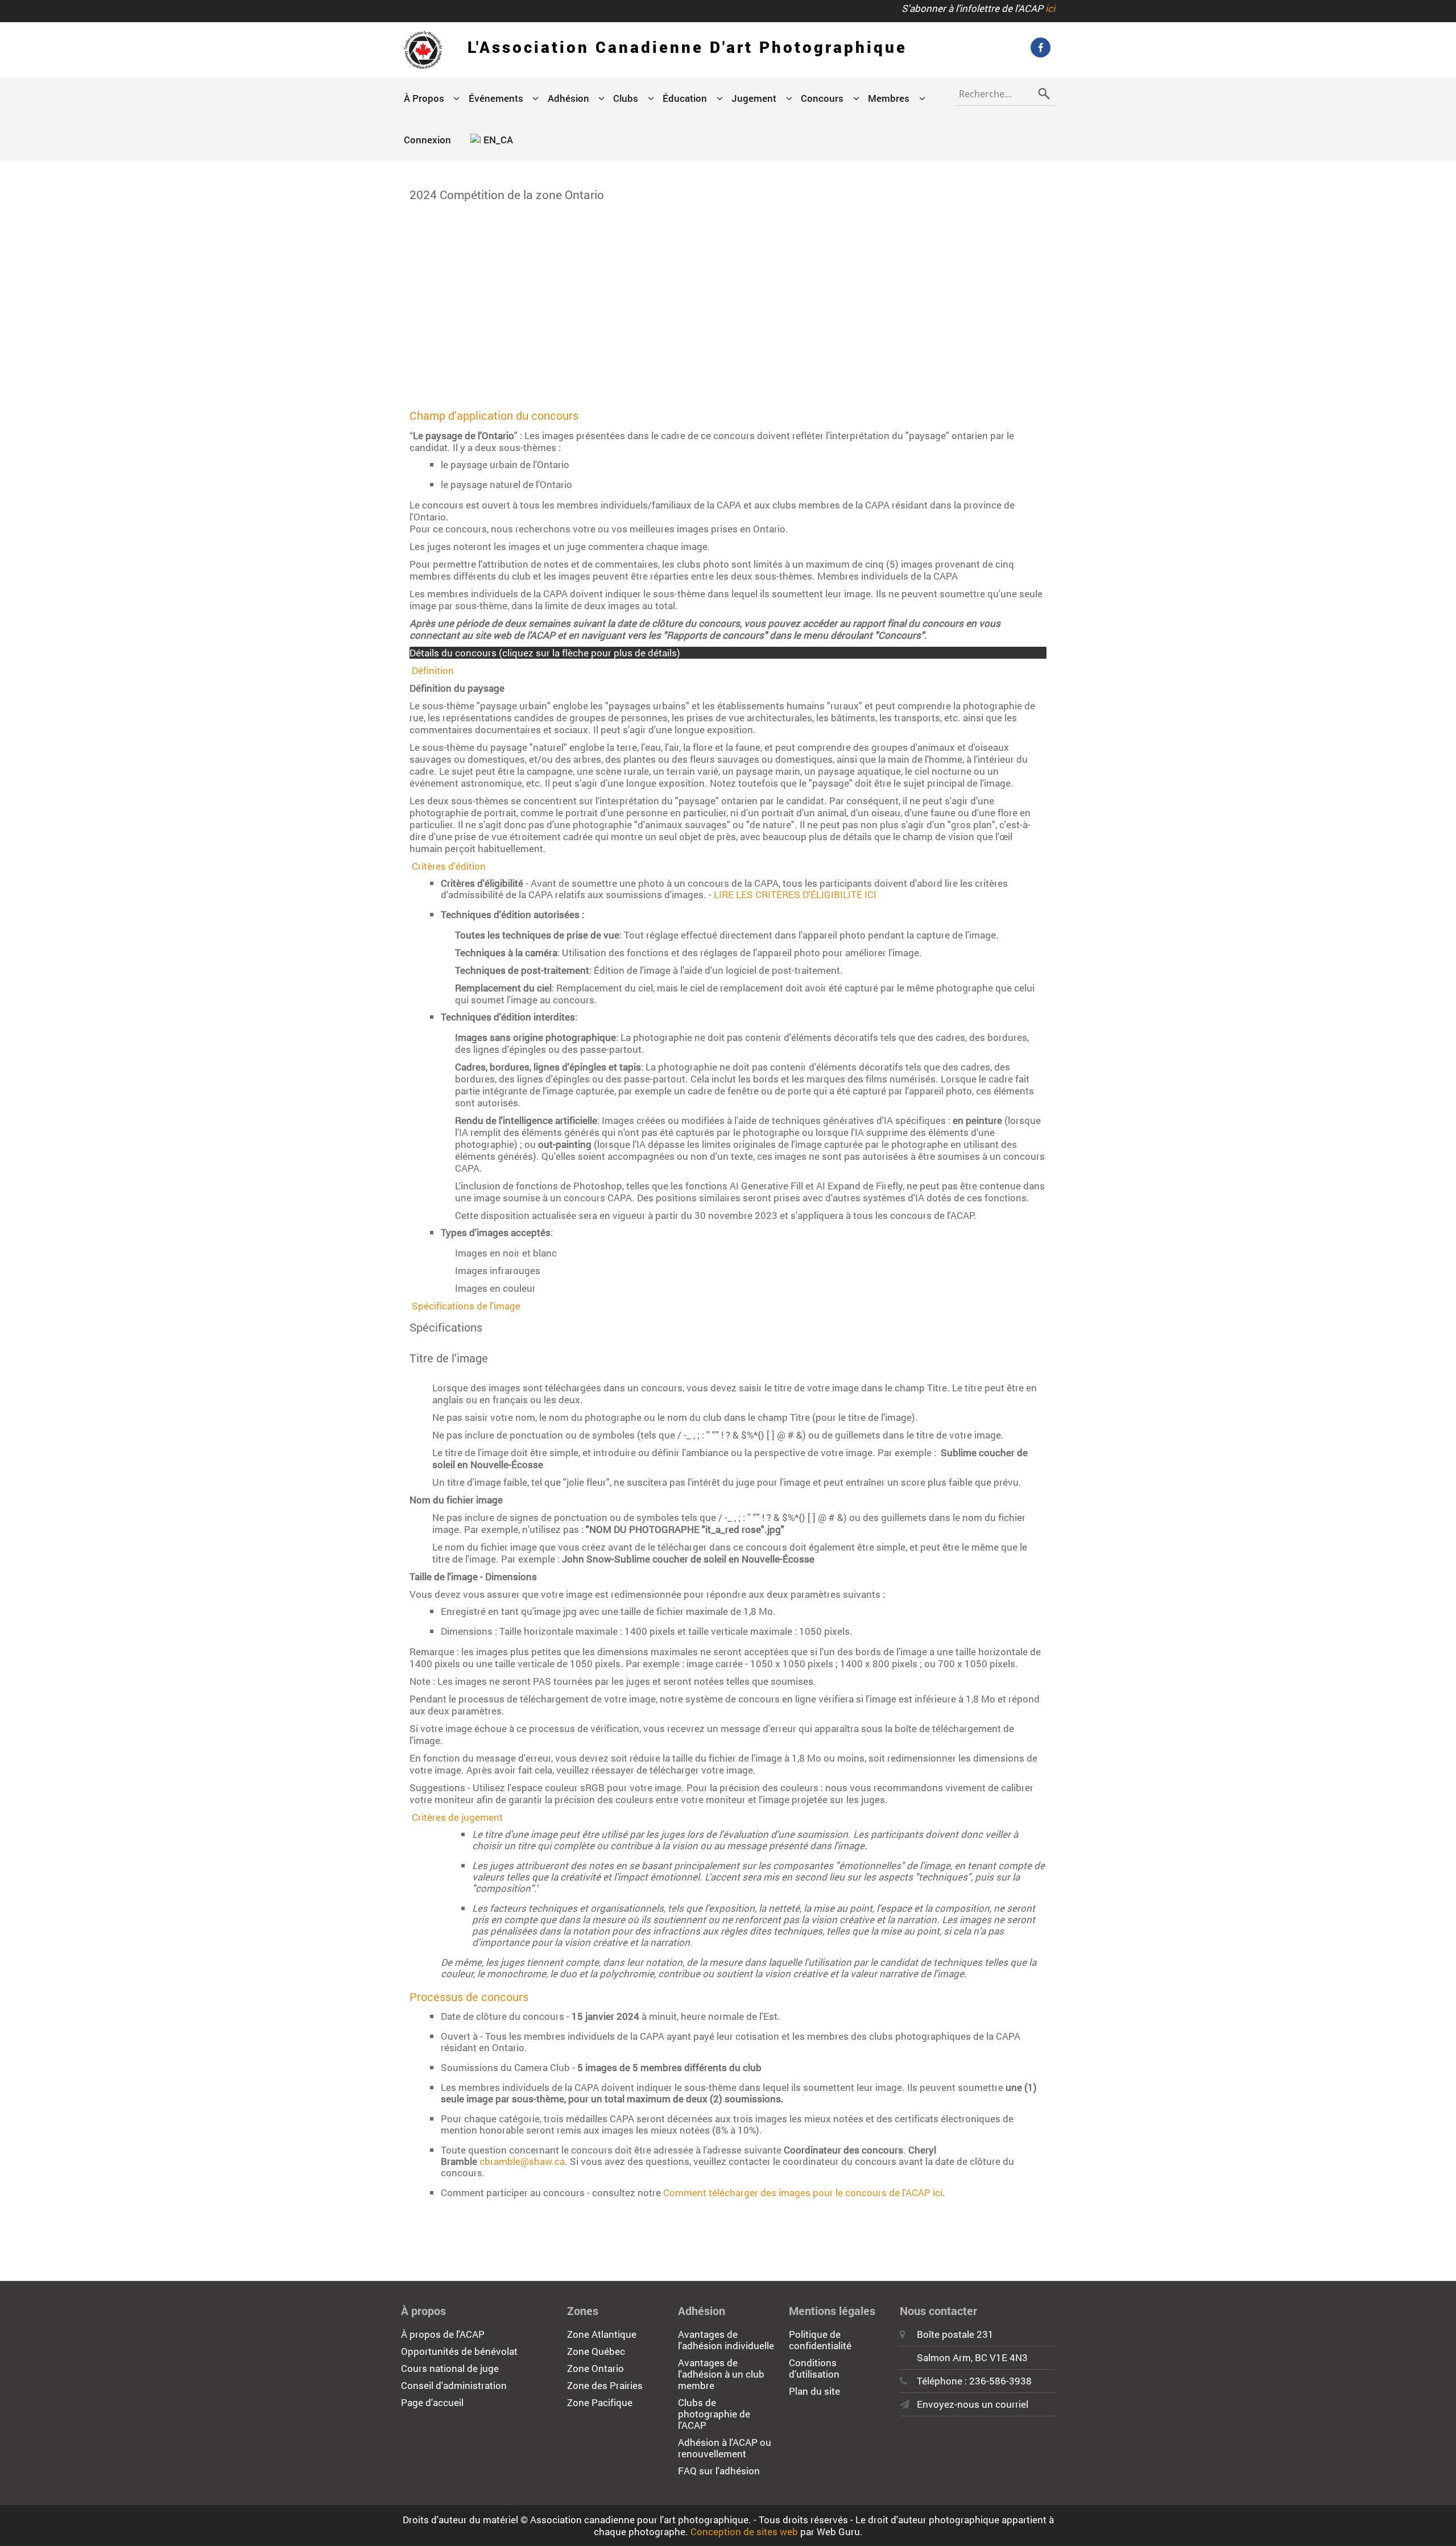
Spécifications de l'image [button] (466, 1306)
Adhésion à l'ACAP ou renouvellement (725, 2448)
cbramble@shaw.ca (522, 2161)
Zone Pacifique (600, 2402)
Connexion (427, 140)
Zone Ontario (595, 2368)
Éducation (685, 98)
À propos (424, 98)
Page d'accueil (432, 2402)
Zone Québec (596, 2351)
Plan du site (814, 2391)
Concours (822, 98)
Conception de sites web (744, 2531)
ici (1050, 8)
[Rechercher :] (1005, 92)
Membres (889, 98)
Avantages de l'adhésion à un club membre (721, 2374)
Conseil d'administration (454, 2385)
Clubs (626, 98)
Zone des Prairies (605, 2385)
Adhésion (568, 98)
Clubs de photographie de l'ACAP (714, 2414)
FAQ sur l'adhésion (719, 2471)
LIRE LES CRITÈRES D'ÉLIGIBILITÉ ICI (795, 894)
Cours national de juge (450, 2368)
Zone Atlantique (602, 2334)
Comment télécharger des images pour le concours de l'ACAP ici (803, 2192)
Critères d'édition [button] (449, 866)
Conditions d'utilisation (814, 2368)
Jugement (754, 98)
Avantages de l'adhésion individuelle (726, 2340)
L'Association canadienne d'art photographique (687, 47)
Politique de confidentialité (820, 2340)
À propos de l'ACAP (443, 2334)
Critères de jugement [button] (457, 1817)
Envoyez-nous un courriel (973, 2404)
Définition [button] (433, 670)
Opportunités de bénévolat (459, 2351)
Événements (496, 98)
